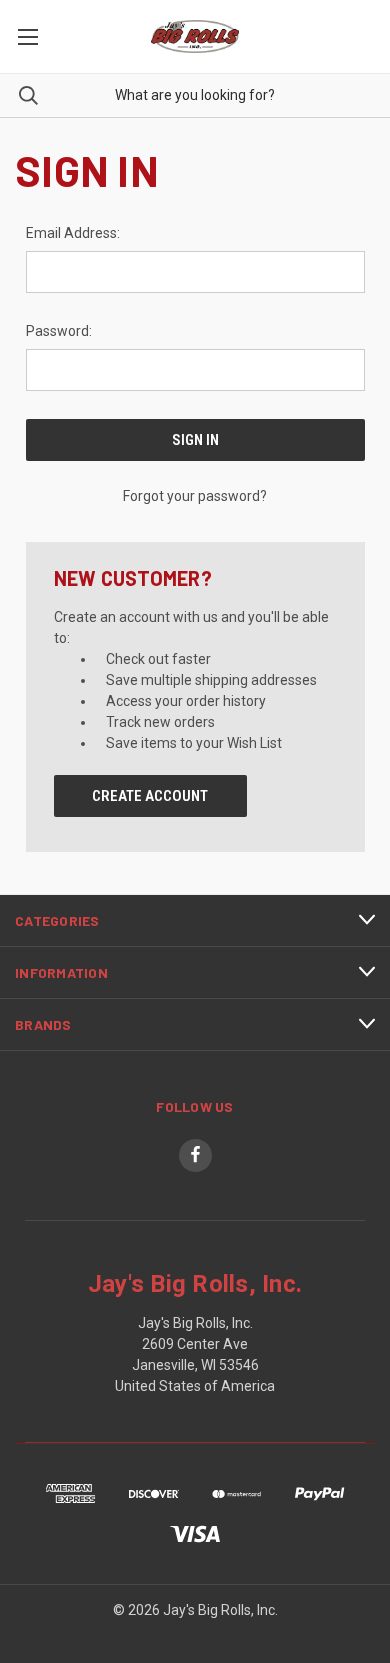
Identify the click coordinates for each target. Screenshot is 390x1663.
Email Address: (73, 233)
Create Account (150, 796)
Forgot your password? (195, 496)
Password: (59, 331)
